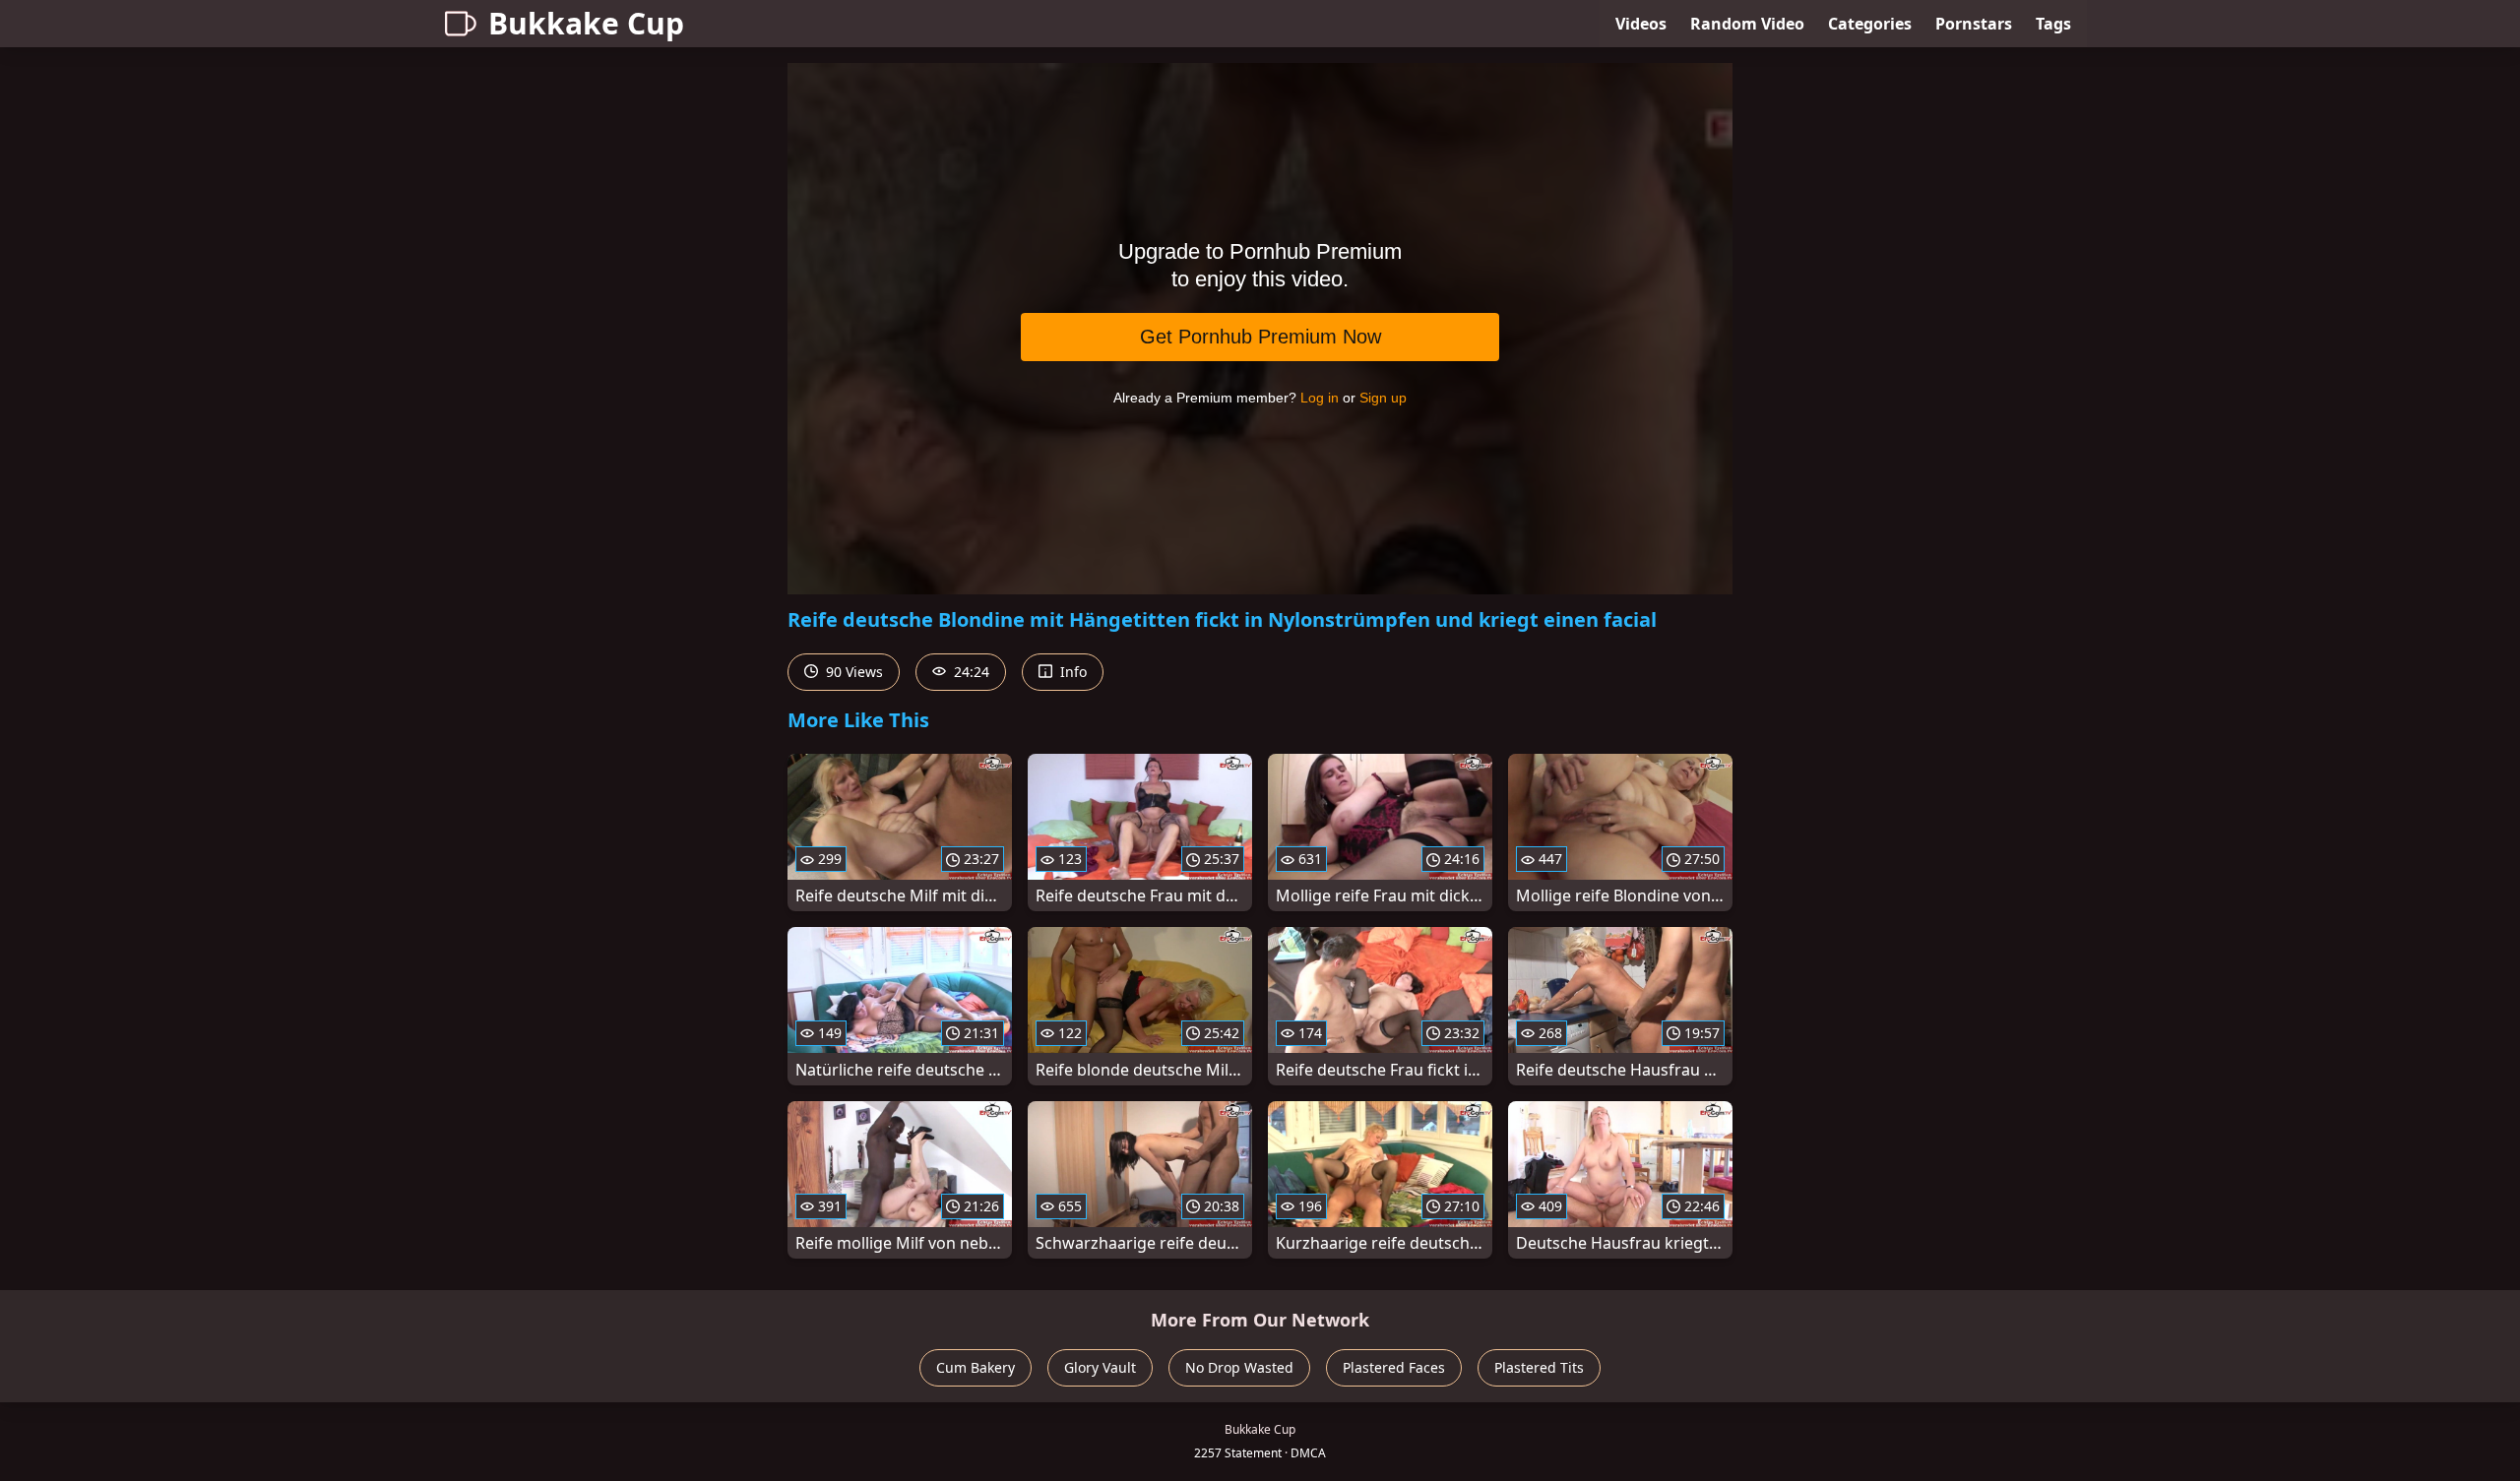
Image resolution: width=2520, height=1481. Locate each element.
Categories (1870, 24)
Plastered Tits (1539, 1367)
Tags (2053, 24)
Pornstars (1974, 24)
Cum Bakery (976, 1367)
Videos (1641, 24)
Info (1071, 672)
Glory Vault (1100, 1367)
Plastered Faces (1394, 1367)
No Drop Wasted (1239, 1367)
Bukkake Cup (586, 23)
